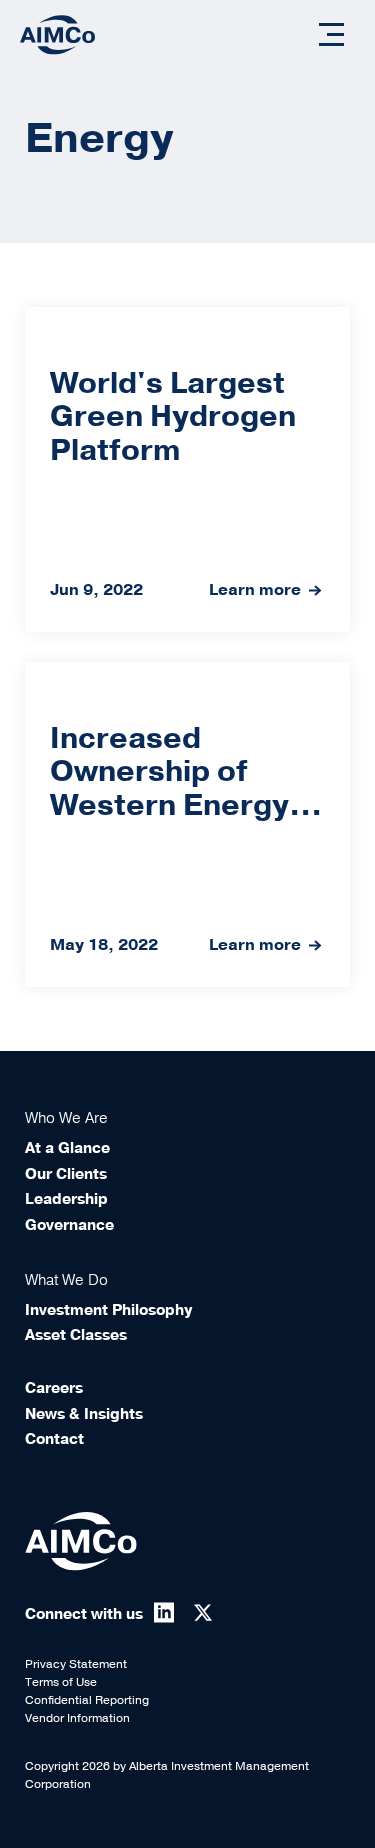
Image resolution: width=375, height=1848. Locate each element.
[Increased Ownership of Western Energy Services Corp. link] (187, 824)
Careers (54, 1388)
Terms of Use (61, 1682)
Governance (69, 1225)
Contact (54, 1439)
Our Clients (66, 1174)
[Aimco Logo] (57, 34)
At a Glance (67, 1148)
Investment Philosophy (108, 1310)
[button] (331, 34)
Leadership (66, 1199)
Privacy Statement (76, 1664)
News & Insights (84, 1414)
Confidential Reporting (87, 1700)
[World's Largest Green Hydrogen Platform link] (187, 469)
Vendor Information (77, 1718)
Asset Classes (76, 1335)
